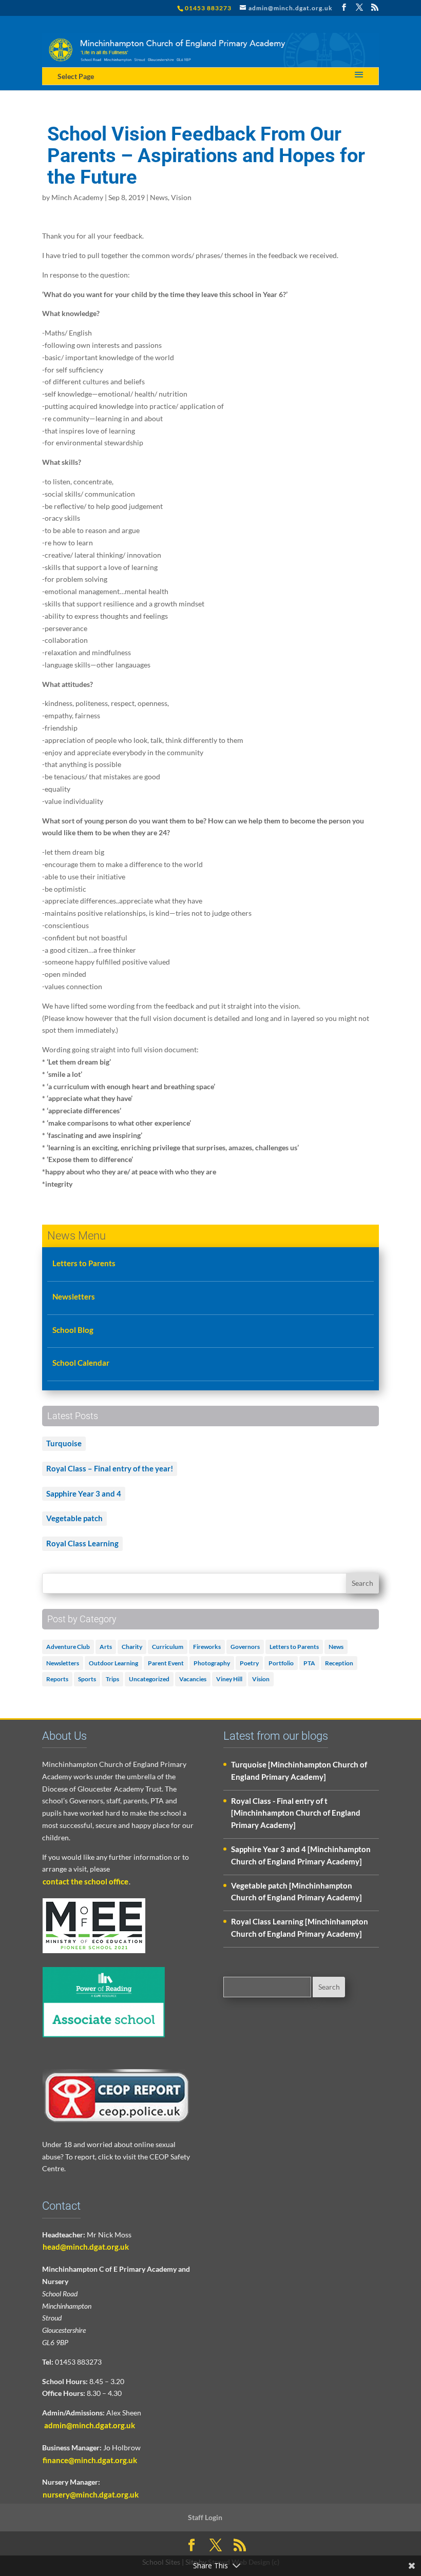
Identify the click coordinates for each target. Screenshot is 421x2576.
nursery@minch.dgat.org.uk (91, 2494)
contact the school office (85, 1881)
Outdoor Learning (113, 1663)
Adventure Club (68, 1647)
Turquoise (64, 1443)
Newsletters (74, 1296)
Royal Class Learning (82, 1543)
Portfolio (281, 1663)
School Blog (73, 1330)
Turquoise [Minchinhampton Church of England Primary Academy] (299, 1771)
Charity (132, 1647)
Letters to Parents (84, 1263)
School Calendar (81, 1363)
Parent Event (166, 1663)
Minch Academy (77, 197)
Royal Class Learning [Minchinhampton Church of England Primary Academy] (300, 1928)
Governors (245, 1647)
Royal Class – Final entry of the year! (110, 1468)
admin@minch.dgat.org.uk (89, 2425)
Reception (339, 1663)
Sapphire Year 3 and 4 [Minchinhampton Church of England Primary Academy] (301, 1855)
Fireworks (207, 1647)
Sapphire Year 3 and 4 (84, 1493)
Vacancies (193, 1679)
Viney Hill (229, 1679)
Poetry (249, 1663)
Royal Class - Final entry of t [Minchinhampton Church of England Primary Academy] (296, 1813)
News (159, 197)
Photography (212, 1663)
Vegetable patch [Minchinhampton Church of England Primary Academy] (296, 1892)
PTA (309, 1663)
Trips (112, 1679)
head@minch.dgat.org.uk (86, 2247)
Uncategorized (149, 1679)
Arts (106, 1647)
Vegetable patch (74, 1518)
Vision (181, 197)
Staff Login (205, 2517)
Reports (57, 1679)
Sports (87, 1679)
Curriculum (168, 1647)
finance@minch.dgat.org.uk (90, 2460)
